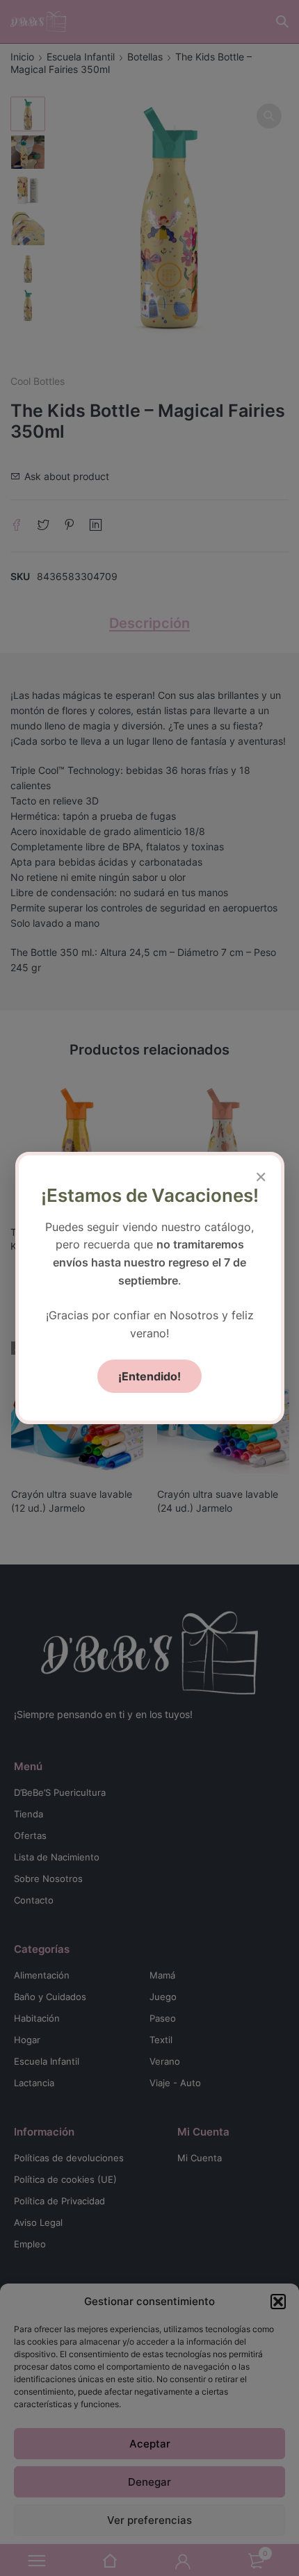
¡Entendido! (149, 1376)
